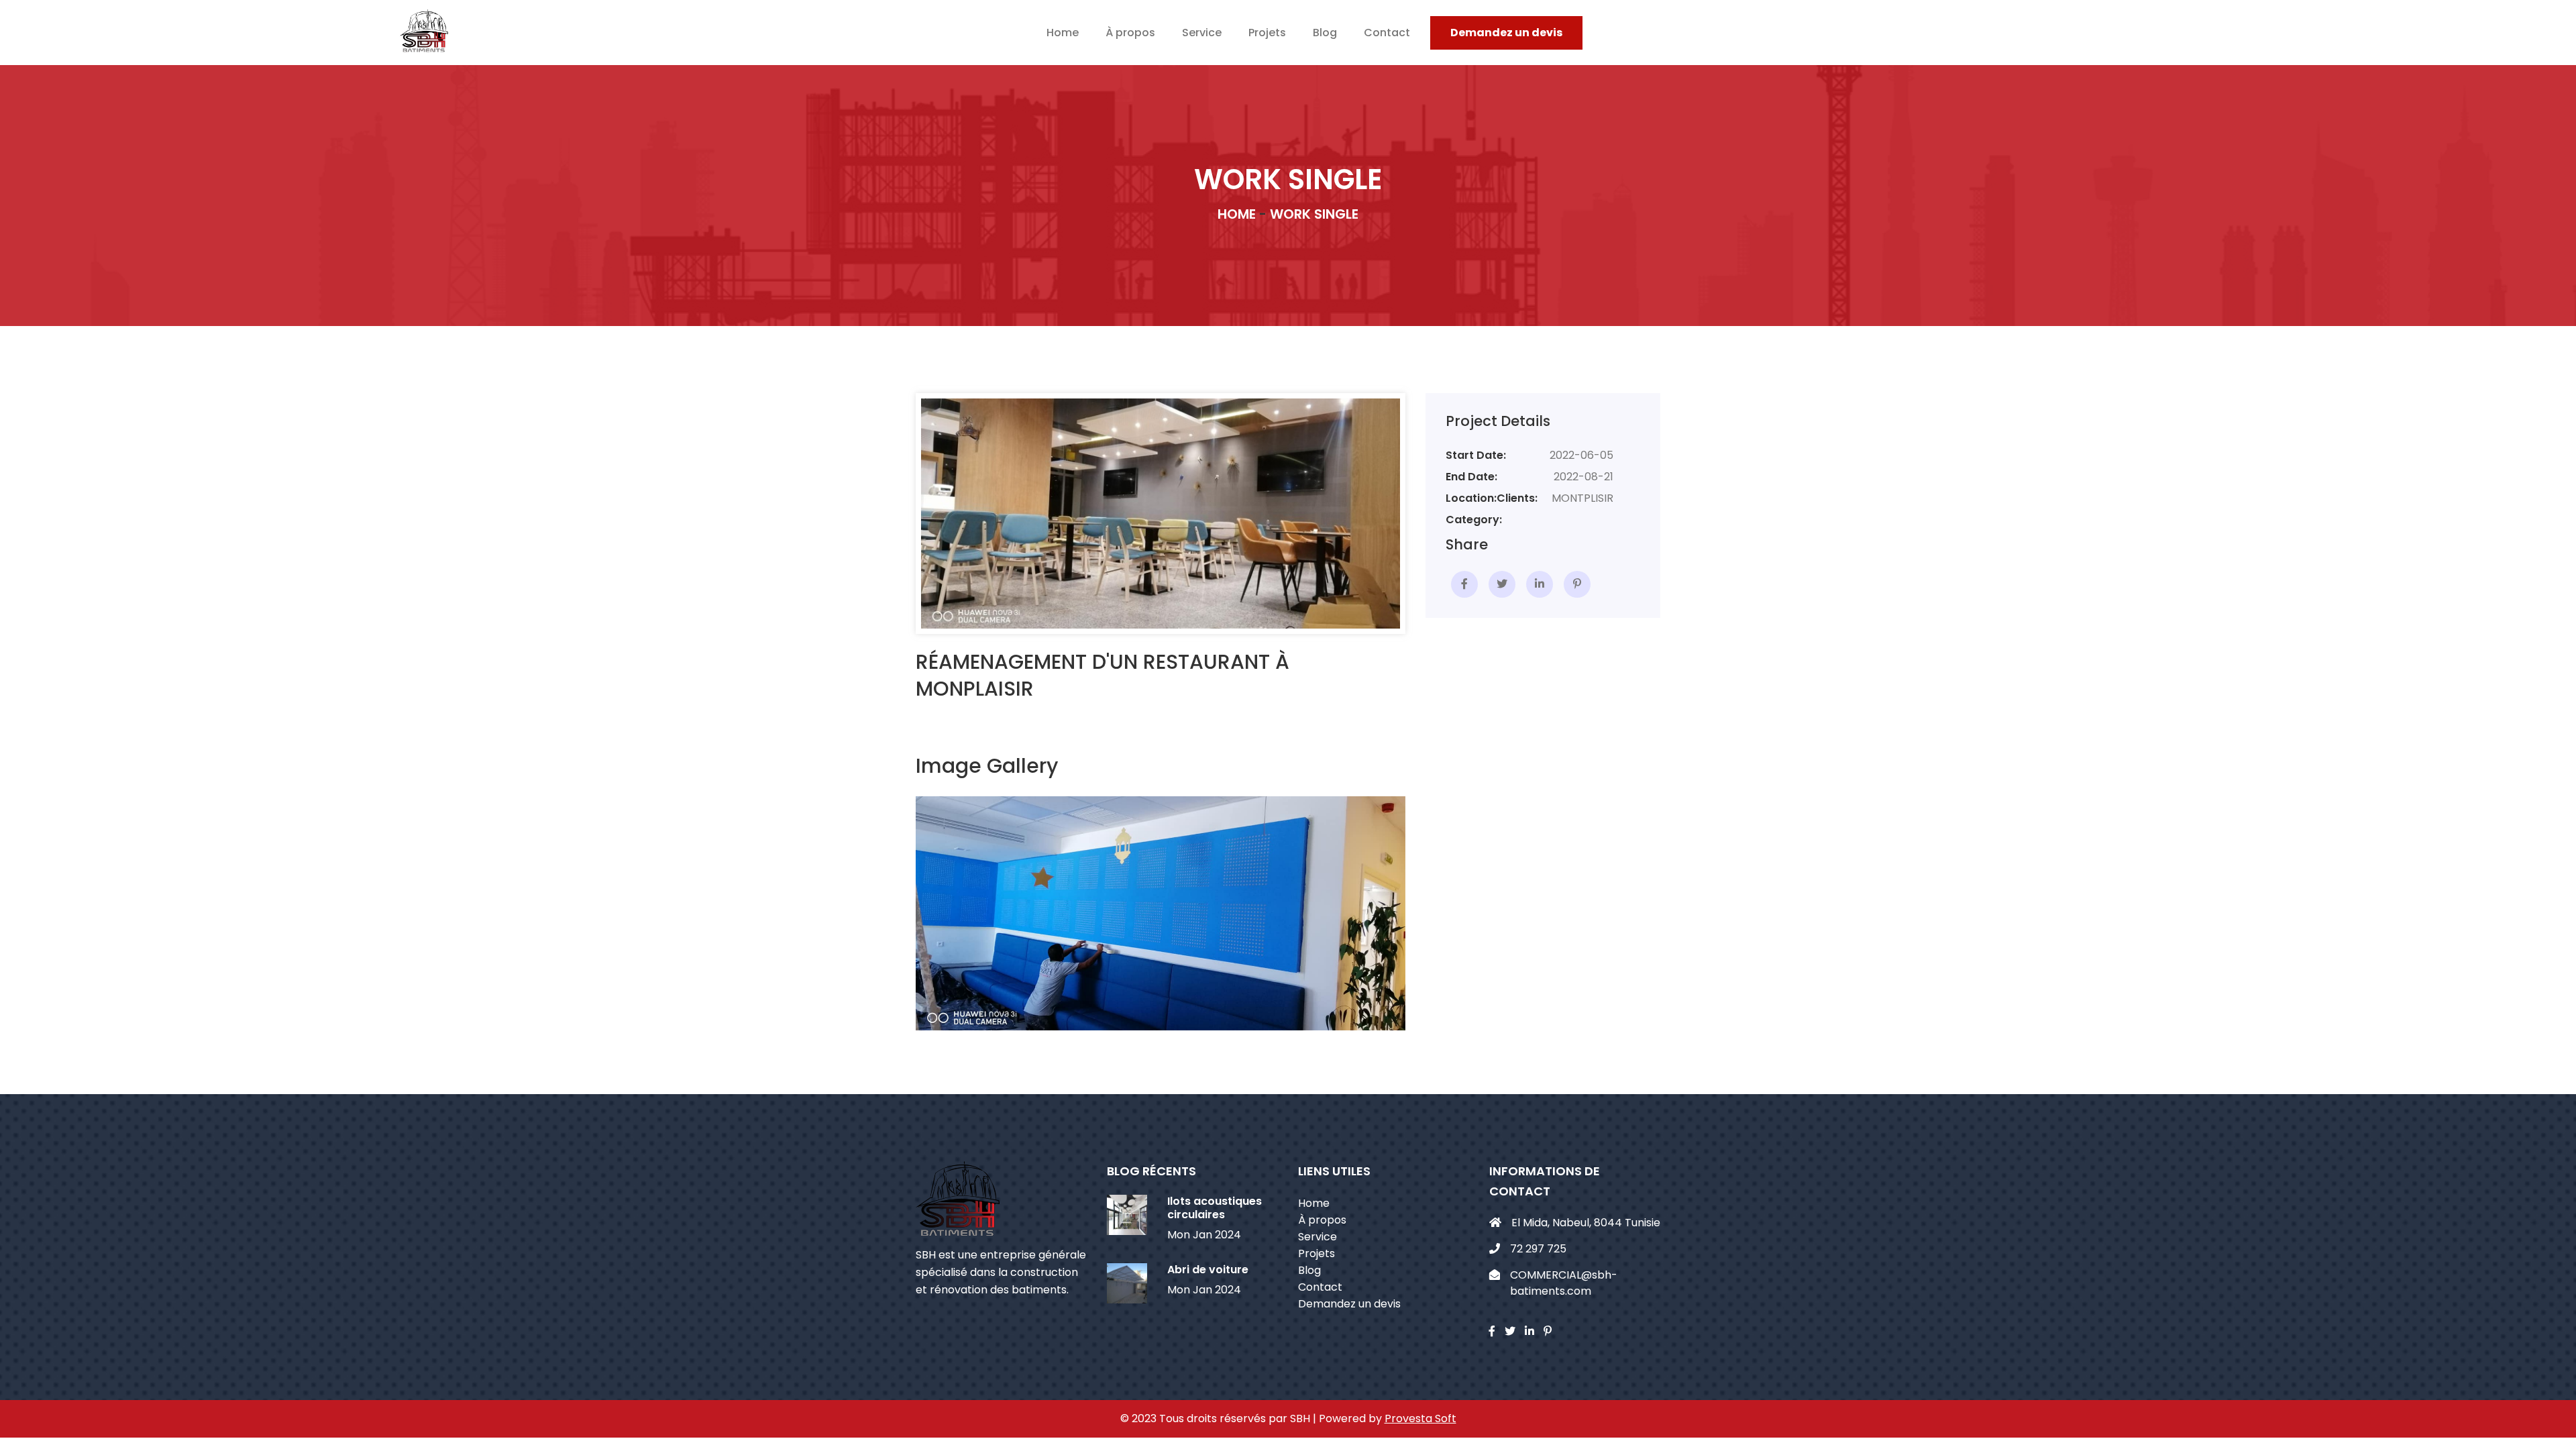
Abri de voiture (1208, 1270)
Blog (1325, 33)
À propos (1130, 33)
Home (1063, 33)
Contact (1387, 33)
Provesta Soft (1420, 1418)
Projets (1267, 33)
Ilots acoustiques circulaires (1215, 1208)
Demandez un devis (1506, 33)
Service (1202, 33)
